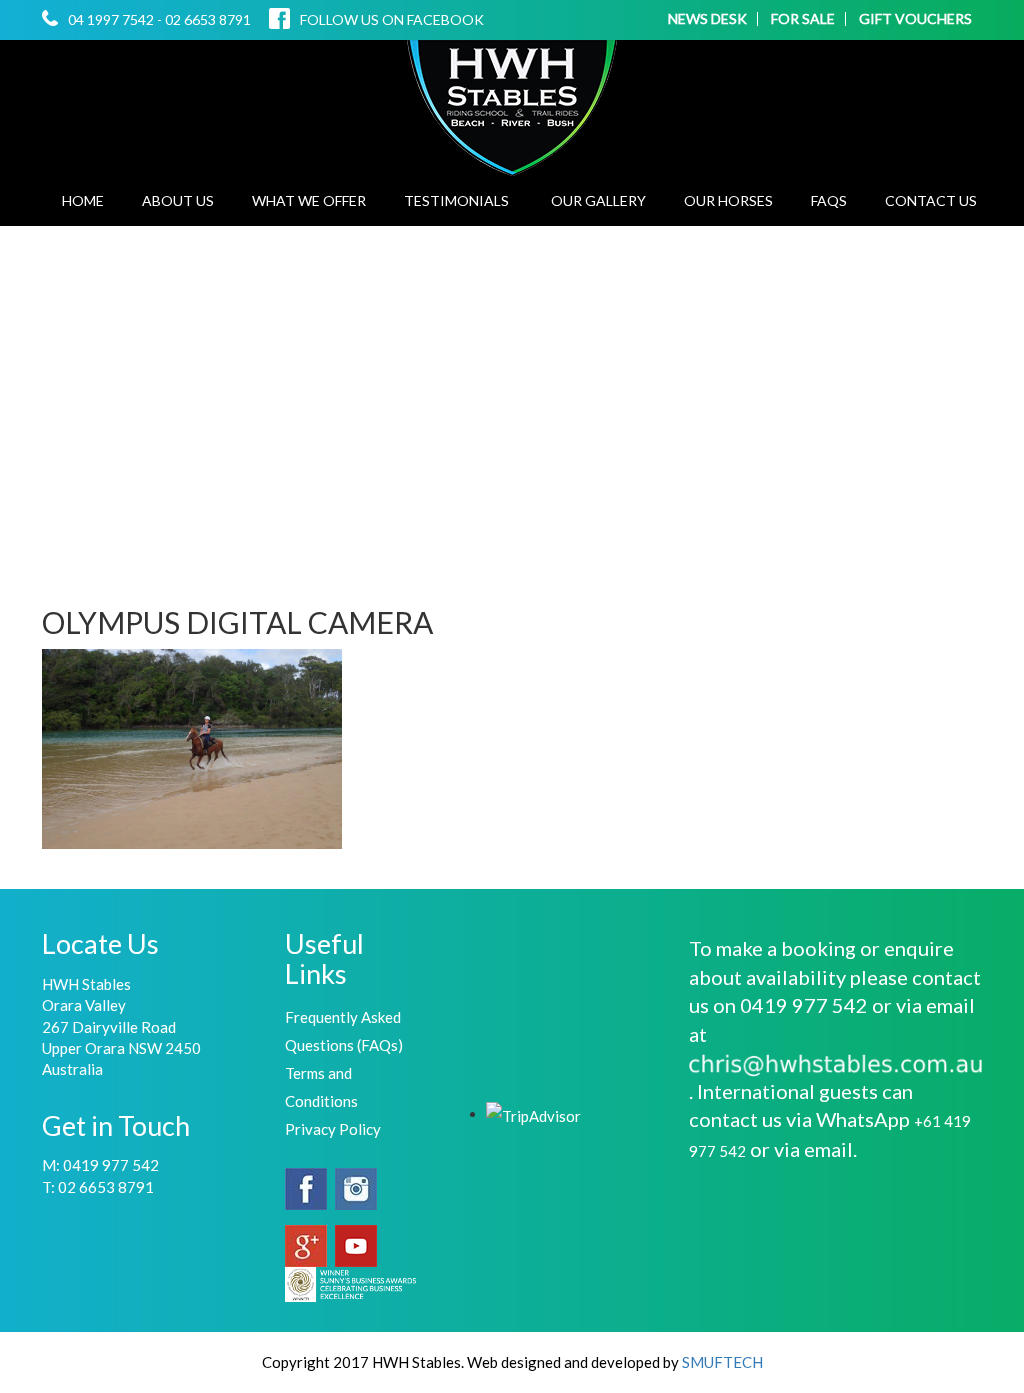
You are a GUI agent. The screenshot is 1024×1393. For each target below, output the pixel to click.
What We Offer (309, 200)
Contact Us (931, 200)
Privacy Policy (333, 1129)
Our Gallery (598, 200)
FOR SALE (803, 19)
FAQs (829, 200)
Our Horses (728, 200)
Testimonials (456, 200)
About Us (178, 200)
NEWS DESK (707, 19)
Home (83, 200)
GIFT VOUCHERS (915, 19)
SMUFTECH (722, 1362)
